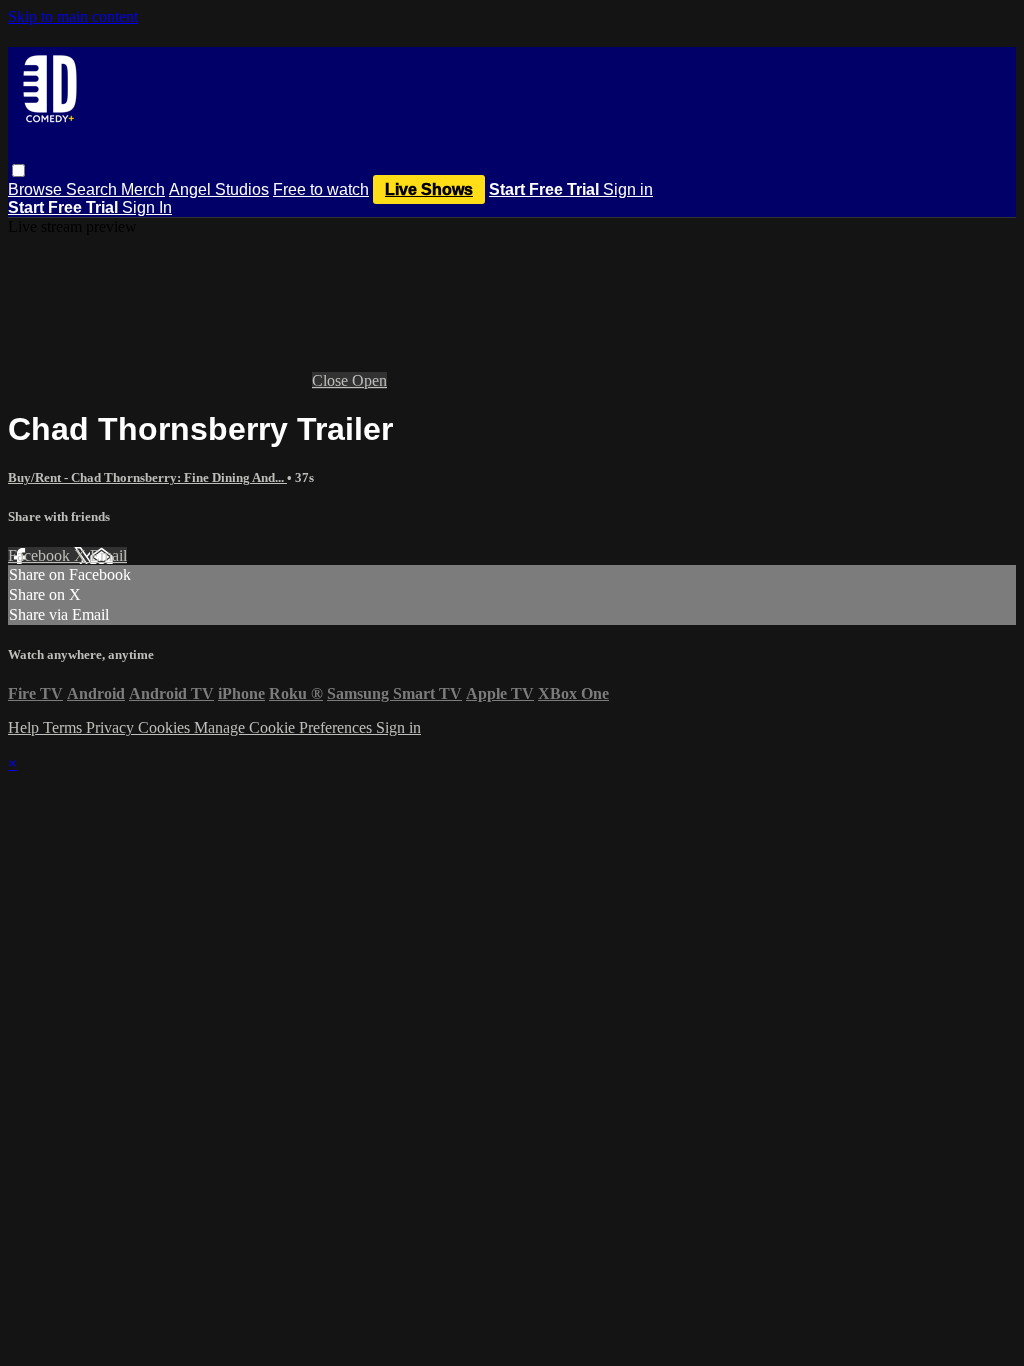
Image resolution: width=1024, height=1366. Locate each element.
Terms (64, 727)
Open (369, 380)
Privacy (112, 727)
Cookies (166, 727)
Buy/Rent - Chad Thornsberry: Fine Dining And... (147, 477)
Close (332, 380)
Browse (37, 189)
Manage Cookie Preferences (285, 727)
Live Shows (429, 189)
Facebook (41, 555)
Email (108, 555)
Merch (143, 189)
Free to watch (321, 189)
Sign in (628, 189)
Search (93, 189)
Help (25, 727)
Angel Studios (219, 189)
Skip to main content (73, 16)
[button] (18, 170)
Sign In (147, 207)
